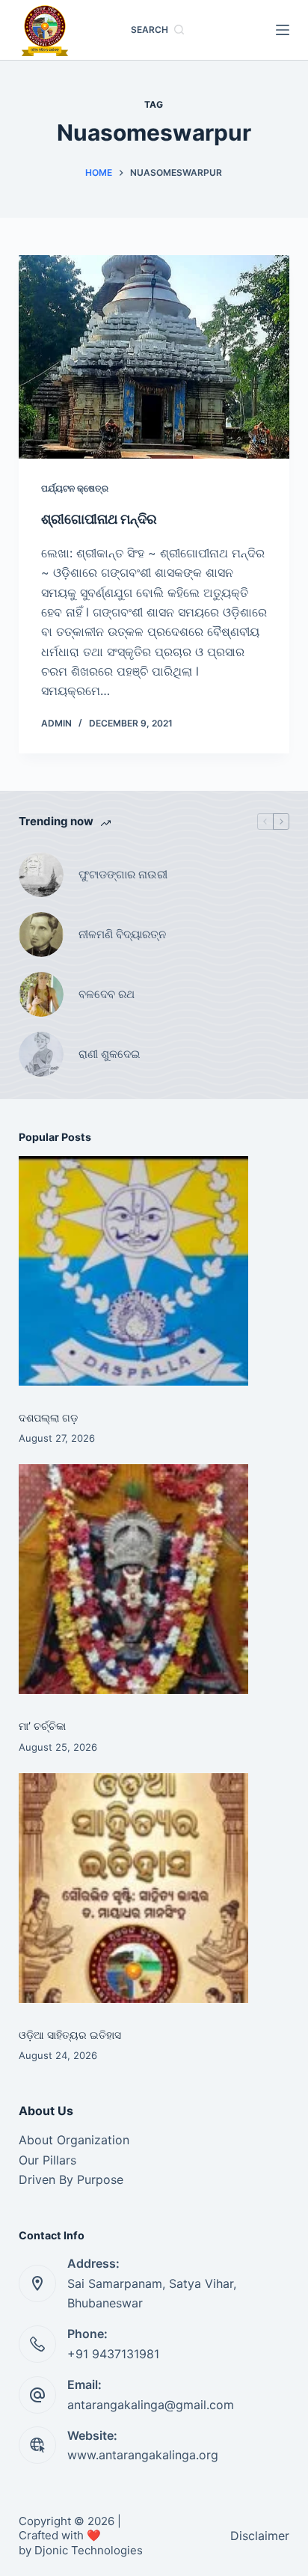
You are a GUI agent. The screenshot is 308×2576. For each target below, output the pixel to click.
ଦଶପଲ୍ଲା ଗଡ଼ (48, 1417)
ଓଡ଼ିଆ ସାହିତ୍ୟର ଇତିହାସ (70, 2035)
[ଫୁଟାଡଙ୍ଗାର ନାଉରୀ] (41, 875)
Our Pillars (47, 2160)
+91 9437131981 (113, 2354)
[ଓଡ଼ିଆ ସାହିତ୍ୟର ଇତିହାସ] (133, 1888)
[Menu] (283, 30)
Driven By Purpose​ (71, 2179)
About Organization (74, 2140)
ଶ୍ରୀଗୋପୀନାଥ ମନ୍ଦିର (99, 519)
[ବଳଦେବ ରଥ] (41, 994)
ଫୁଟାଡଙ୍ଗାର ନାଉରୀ (123, 874)
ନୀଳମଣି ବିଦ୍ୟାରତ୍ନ (122, 934)
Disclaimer (260, 2536)
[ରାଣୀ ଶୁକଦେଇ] (41, 1054)
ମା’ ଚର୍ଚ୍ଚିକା (42, 1726)
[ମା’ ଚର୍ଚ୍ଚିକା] (133, 1579)
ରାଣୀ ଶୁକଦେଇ (111, 1054)
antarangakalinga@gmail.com (151, 2405)
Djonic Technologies (89, 2550)
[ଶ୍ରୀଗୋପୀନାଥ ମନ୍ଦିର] (154, 357)
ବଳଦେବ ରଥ (107, 994)
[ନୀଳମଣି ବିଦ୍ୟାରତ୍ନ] (41, 934)
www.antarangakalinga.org (143, 2455)
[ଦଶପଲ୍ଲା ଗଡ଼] (133, 1271)
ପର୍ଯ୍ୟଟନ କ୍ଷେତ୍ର (75, 488)
